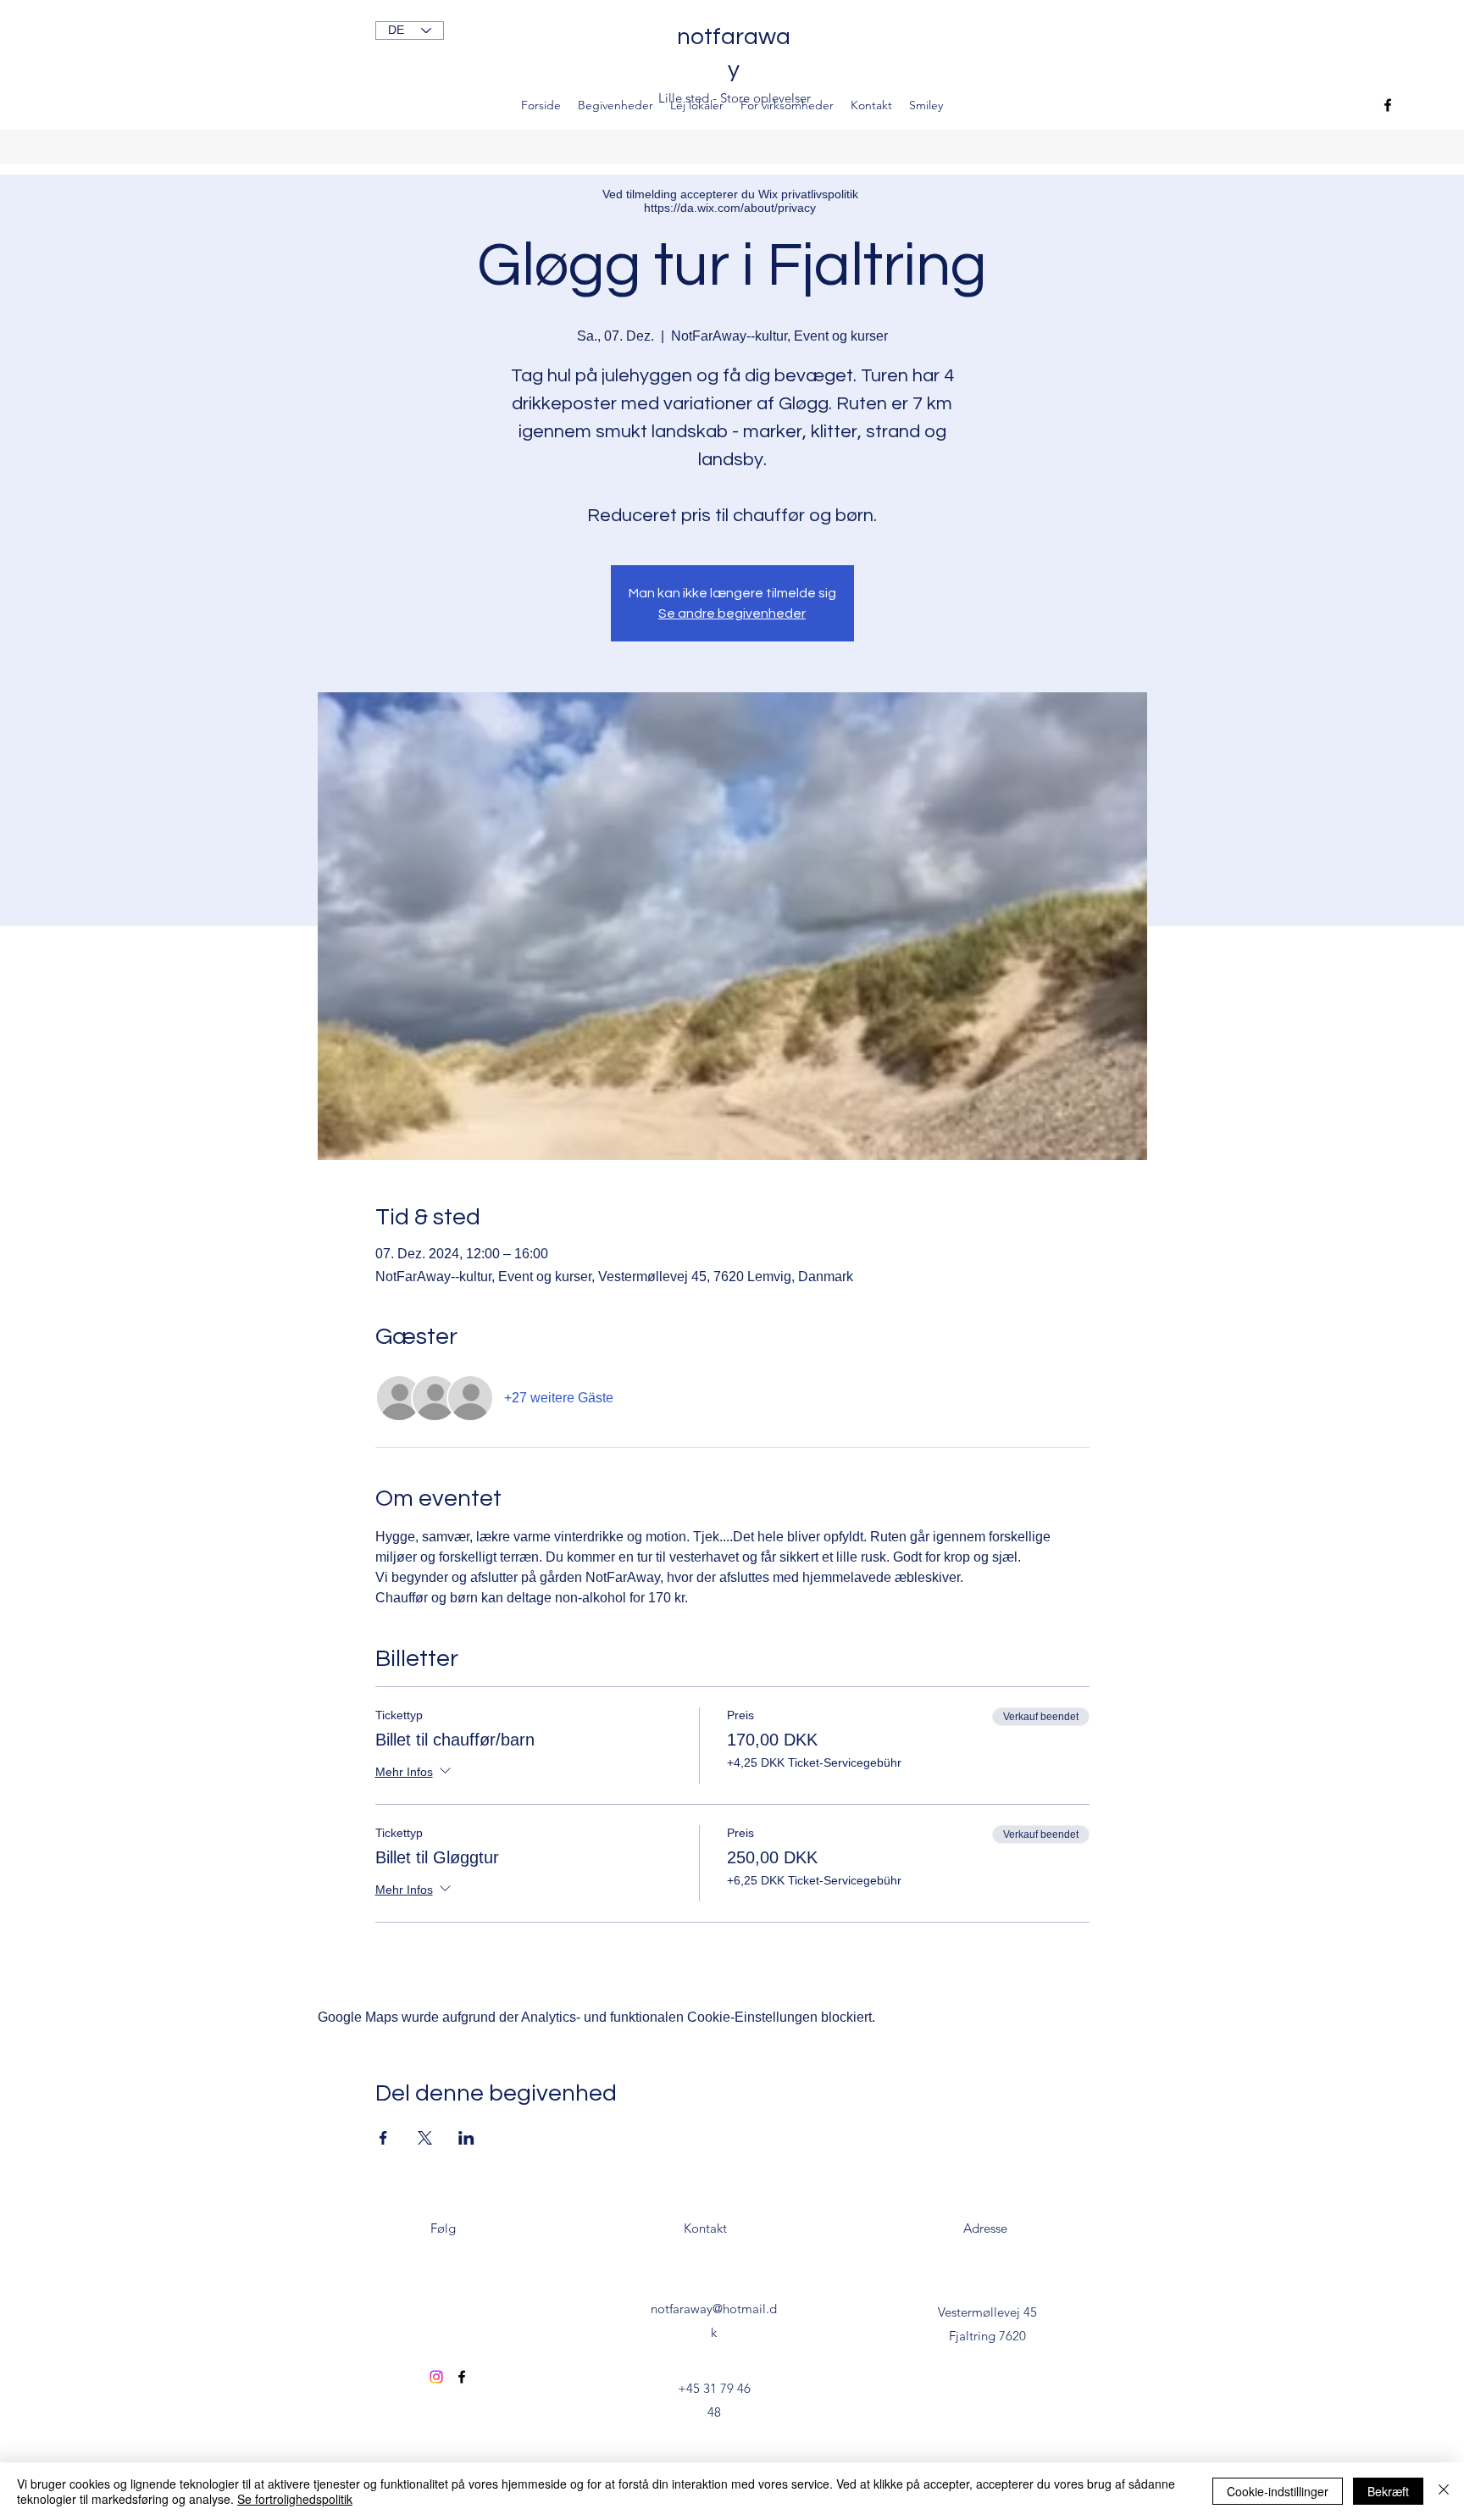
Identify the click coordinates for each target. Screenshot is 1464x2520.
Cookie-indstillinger (1278, 2491)
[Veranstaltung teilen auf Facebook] (383, 2138)
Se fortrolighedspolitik (295, 2499)
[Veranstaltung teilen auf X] (425, 2138)
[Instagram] (436, 2377)
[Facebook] (1388, 105)
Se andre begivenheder (732, 613)
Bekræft (1388, 2491)
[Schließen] (1444, 2491)
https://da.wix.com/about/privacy (730, 208)
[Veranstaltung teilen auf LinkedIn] (466, 2138)
